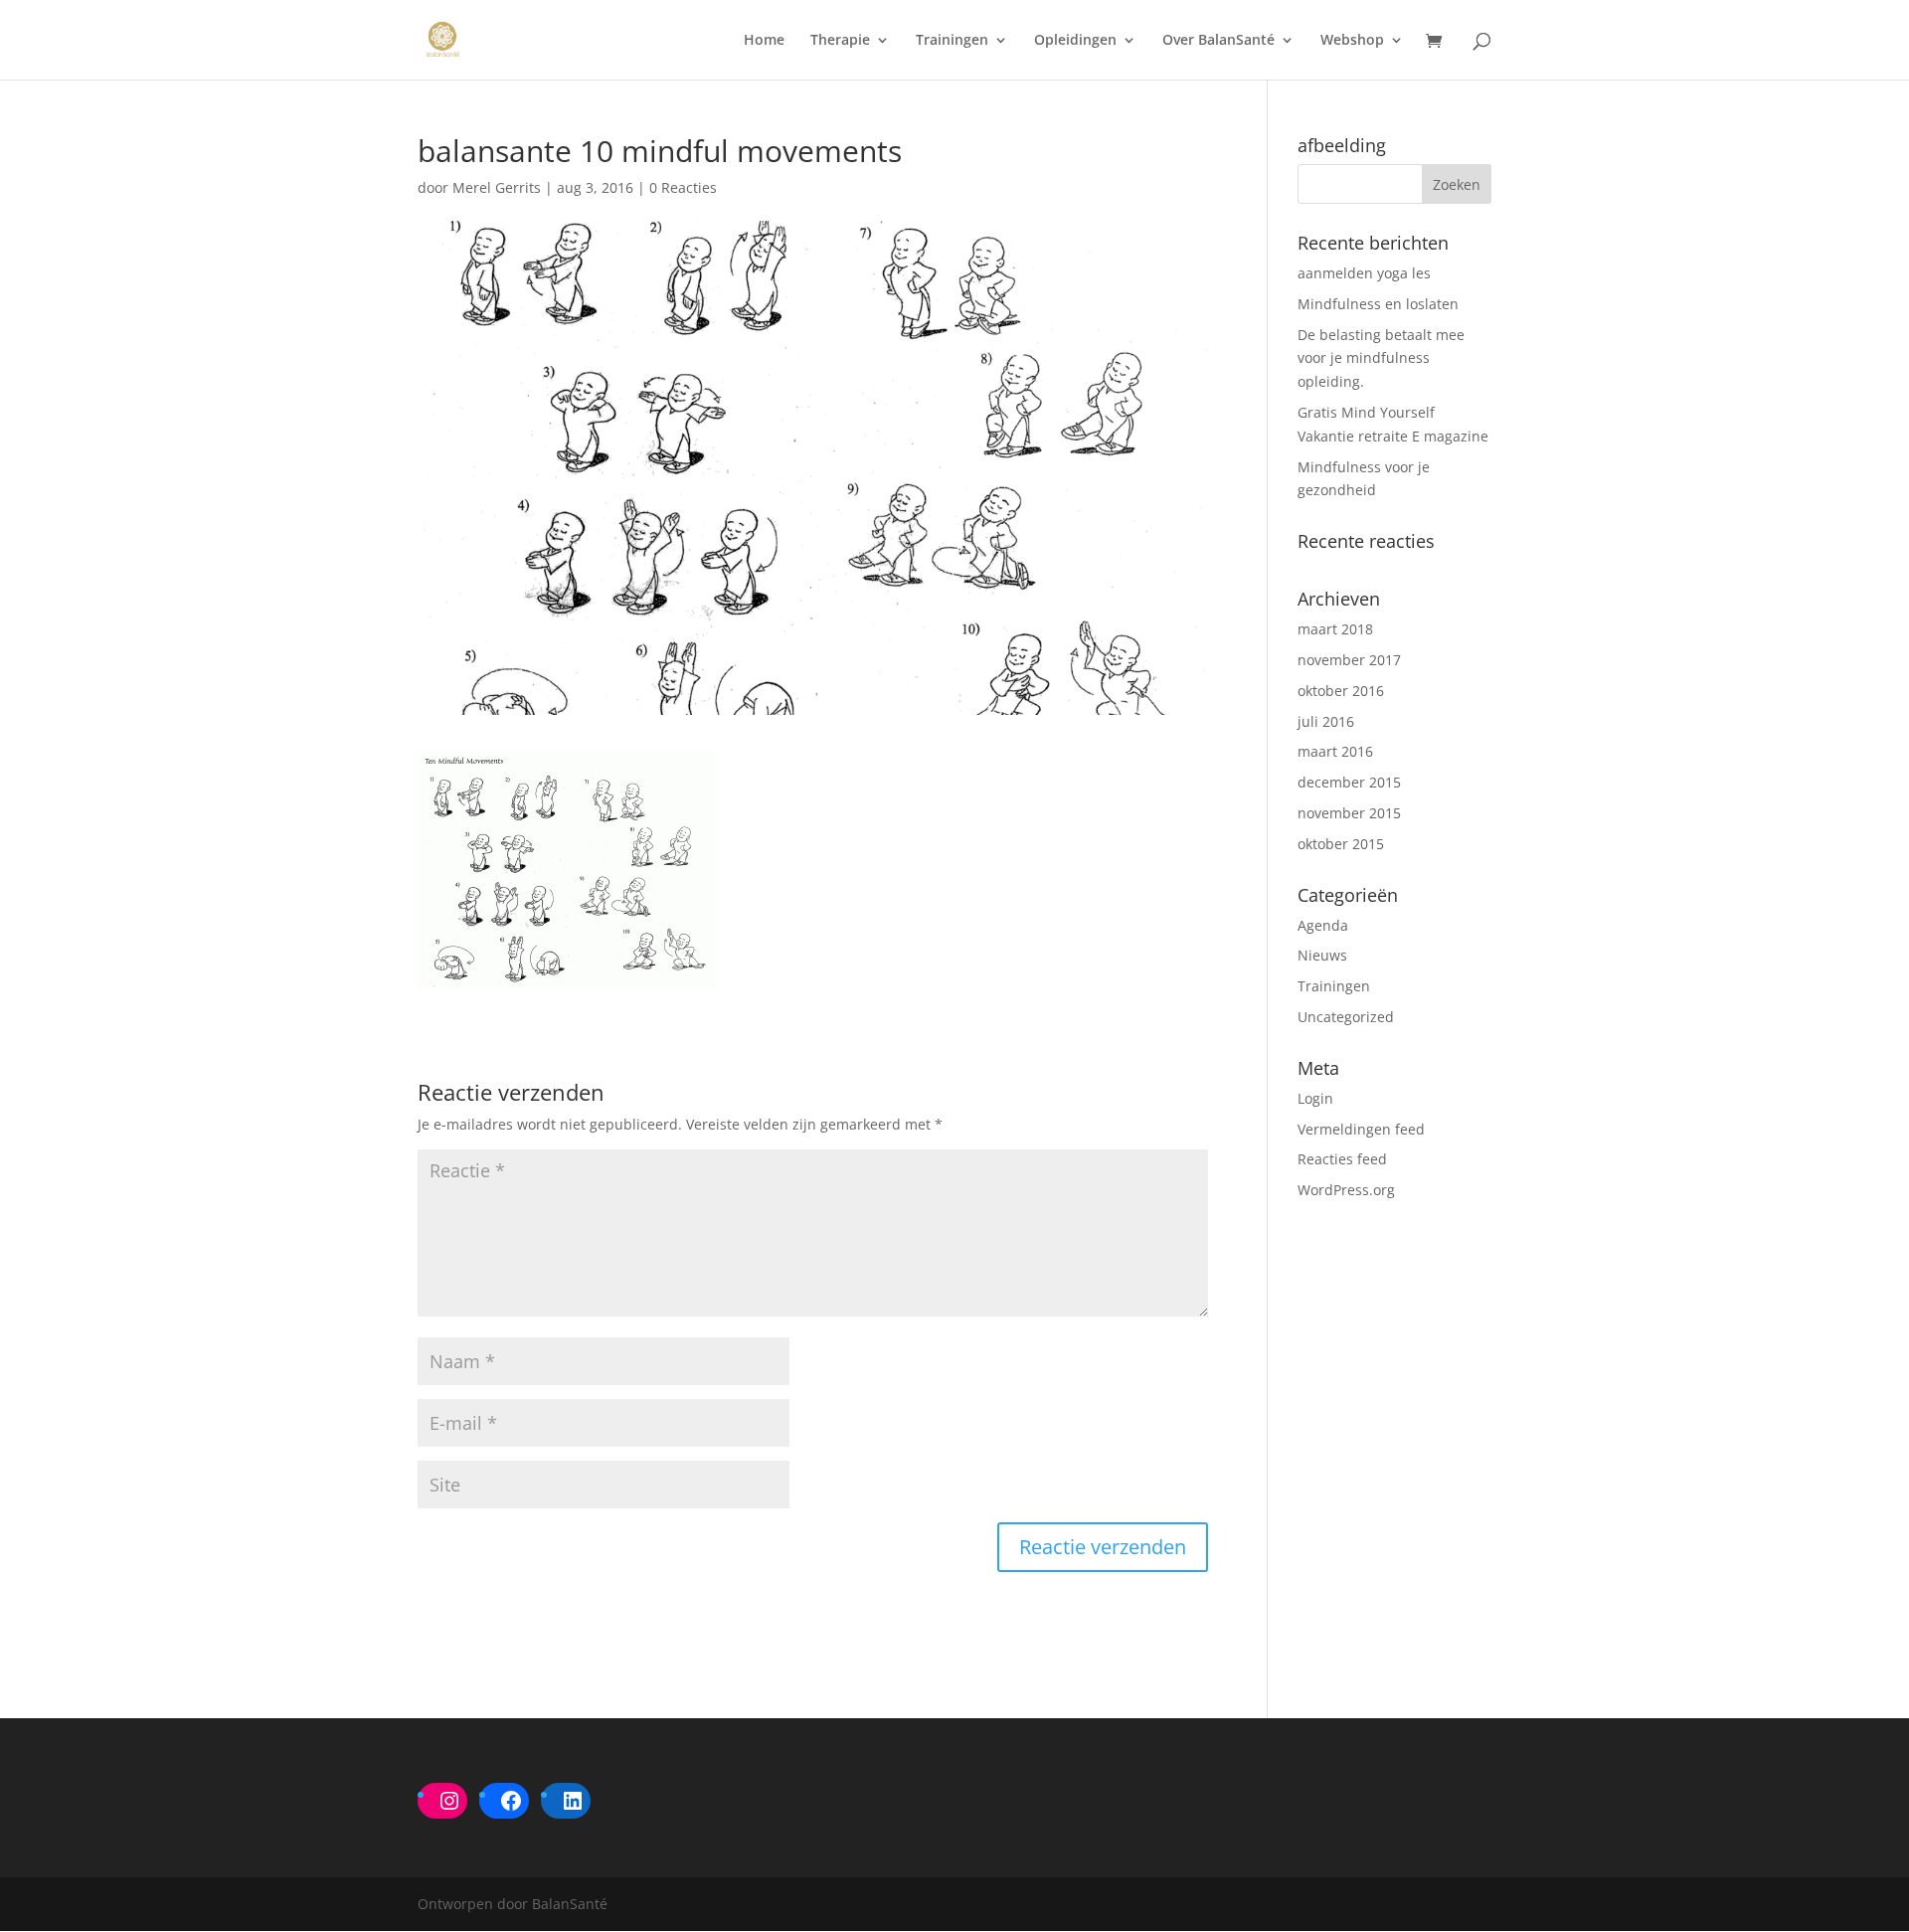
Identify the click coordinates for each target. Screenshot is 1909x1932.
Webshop (1352, 41)
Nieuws (1322, 955)
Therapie (840, 41)
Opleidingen (1075, 41)
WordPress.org (1346, 1190)
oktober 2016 (1341, 691)
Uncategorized (1346, 1017)
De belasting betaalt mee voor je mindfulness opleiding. (1381, 358)
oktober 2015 (1341, 844)
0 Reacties (683, 187)
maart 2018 (1335, 629)
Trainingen (952, 41)
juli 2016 (1326, 721)
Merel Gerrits (497, 187)
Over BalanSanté (1218, 41)
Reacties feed (1342, 1159)
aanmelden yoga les (1364, 273)
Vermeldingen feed (1361, 1129)
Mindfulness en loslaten (1378, 304)
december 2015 (1349, 782)
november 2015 (1349, 813)
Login (1315, 1098)
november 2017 (1349, 660)
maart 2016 (1335, 751)
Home (764, 41)
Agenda (1323, 925)
